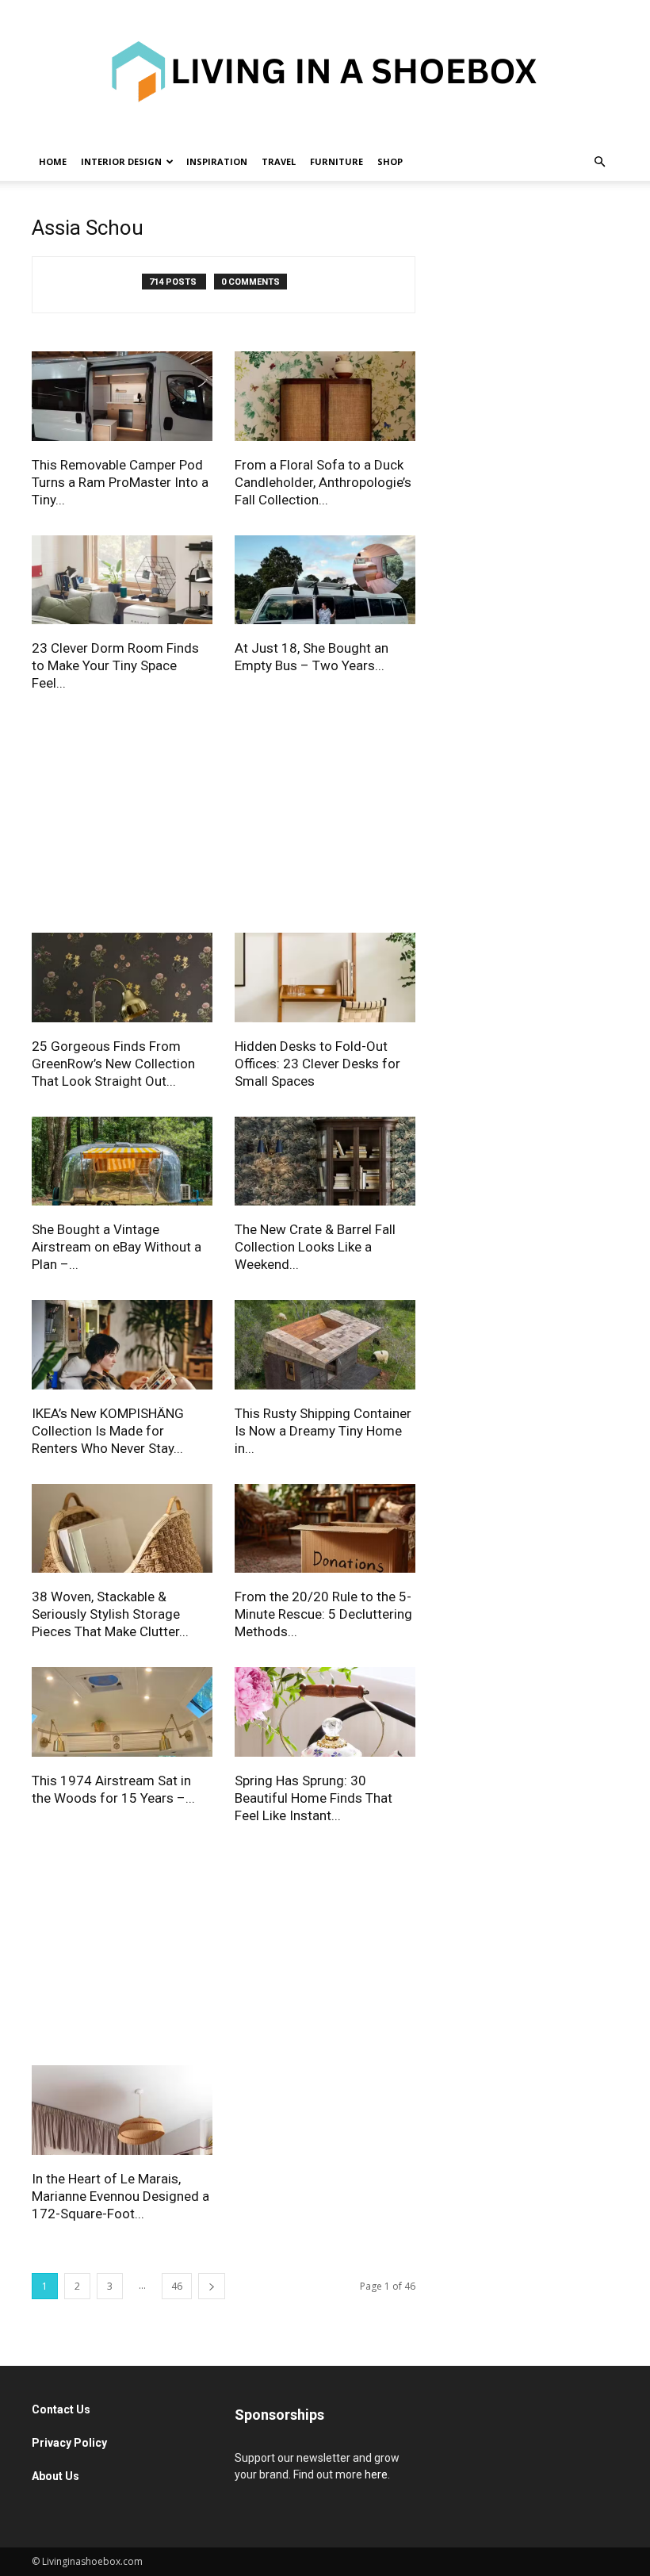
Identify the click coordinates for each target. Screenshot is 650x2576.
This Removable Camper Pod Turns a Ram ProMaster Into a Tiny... (120, 482)
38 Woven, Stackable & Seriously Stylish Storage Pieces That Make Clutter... (110, 1614)
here (376, 2474)
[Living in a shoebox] (325, 71)
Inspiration (217, 161)
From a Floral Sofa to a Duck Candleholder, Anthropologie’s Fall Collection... (323, 482)
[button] (599, 162)
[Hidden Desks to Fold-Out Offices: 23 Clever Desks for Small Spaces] (325, 980)
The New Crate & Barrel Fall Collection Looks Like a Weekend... (315, 1247)
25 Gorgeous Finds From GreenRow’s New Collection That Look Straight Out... (113, 1064)
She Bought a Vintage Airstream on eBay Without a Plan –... (117, 1247)
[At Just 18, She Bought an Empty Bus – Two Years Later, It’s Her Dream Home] (325, 583)
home (53, 161)
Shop (390, 161)
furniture (336, 161)
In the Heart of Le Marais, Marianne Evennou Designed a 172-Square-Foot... (120, 2196)
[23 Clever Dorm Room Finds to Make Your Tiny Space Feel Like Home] (122, 583)
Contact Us (62, 2409)
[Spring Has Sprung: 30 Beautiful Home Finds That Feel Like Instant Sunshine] (325, 1714)
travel (279, 161)
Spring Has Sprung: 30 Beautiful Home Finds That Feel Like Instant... (314, 1798)
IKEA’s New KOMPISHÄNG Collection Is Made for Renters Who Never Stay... (108, 1431)
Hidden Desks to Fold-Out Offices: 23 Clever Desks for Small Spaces (317, 1064)
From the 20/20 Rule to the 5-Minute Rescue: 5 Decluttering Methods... (323, 1614)
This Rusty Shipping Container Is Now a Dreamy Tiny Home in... (323, 1431)
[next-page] (212, 2286)
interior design (121, 161)
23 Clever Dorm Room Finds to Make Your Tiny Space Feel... (115, 665)
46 (177, 2286)
